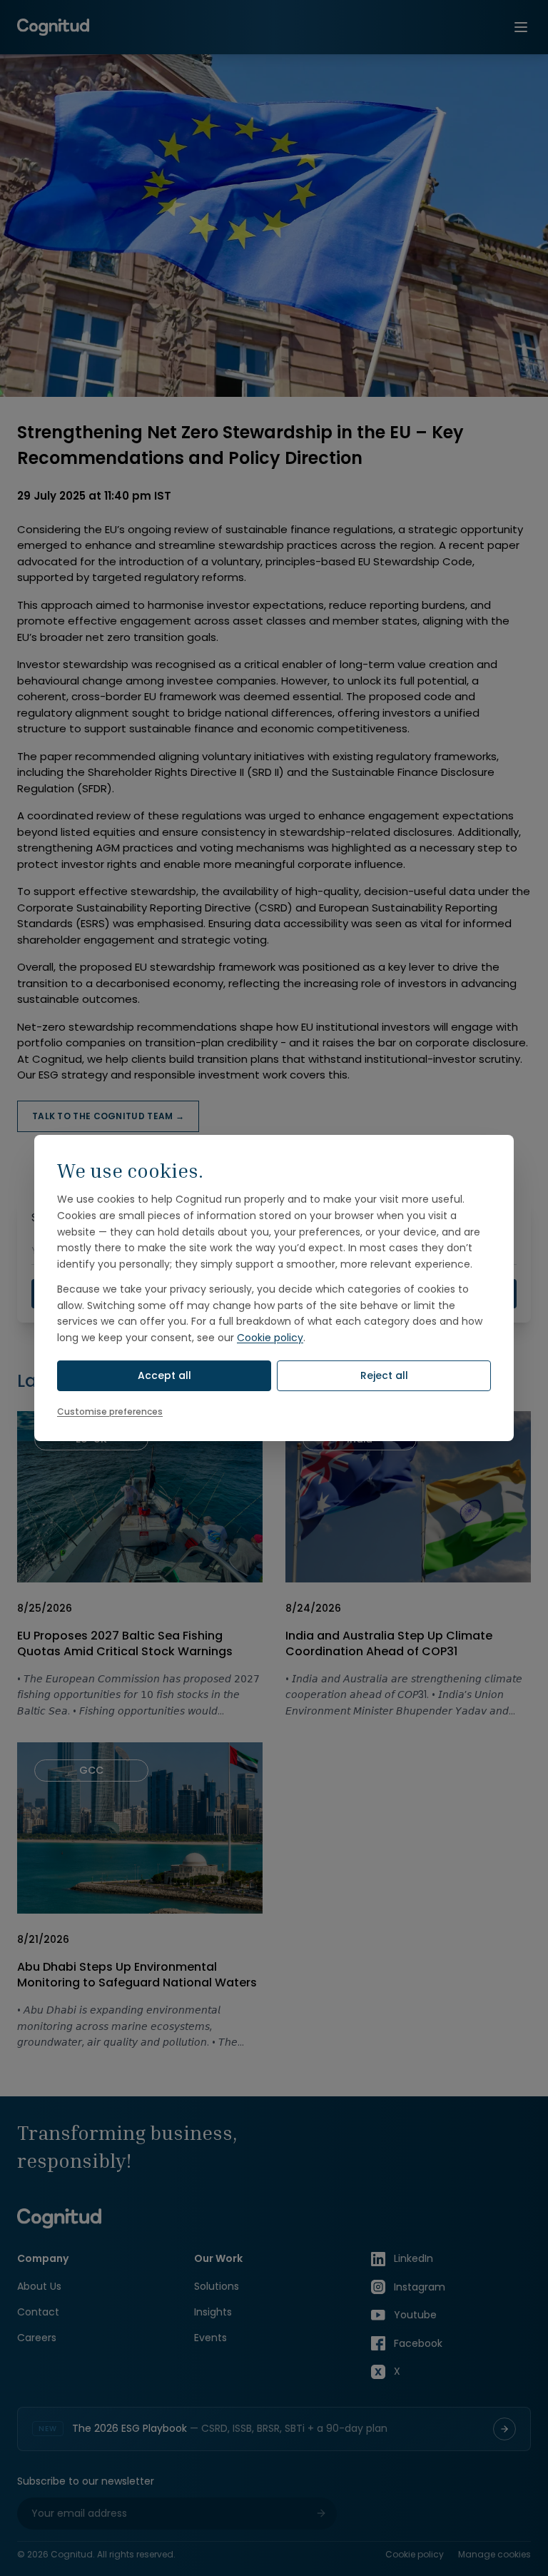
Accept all (164, 1375)
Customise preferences (110, 1411)
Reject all (384, 1375)
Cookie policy (270, 1338)
